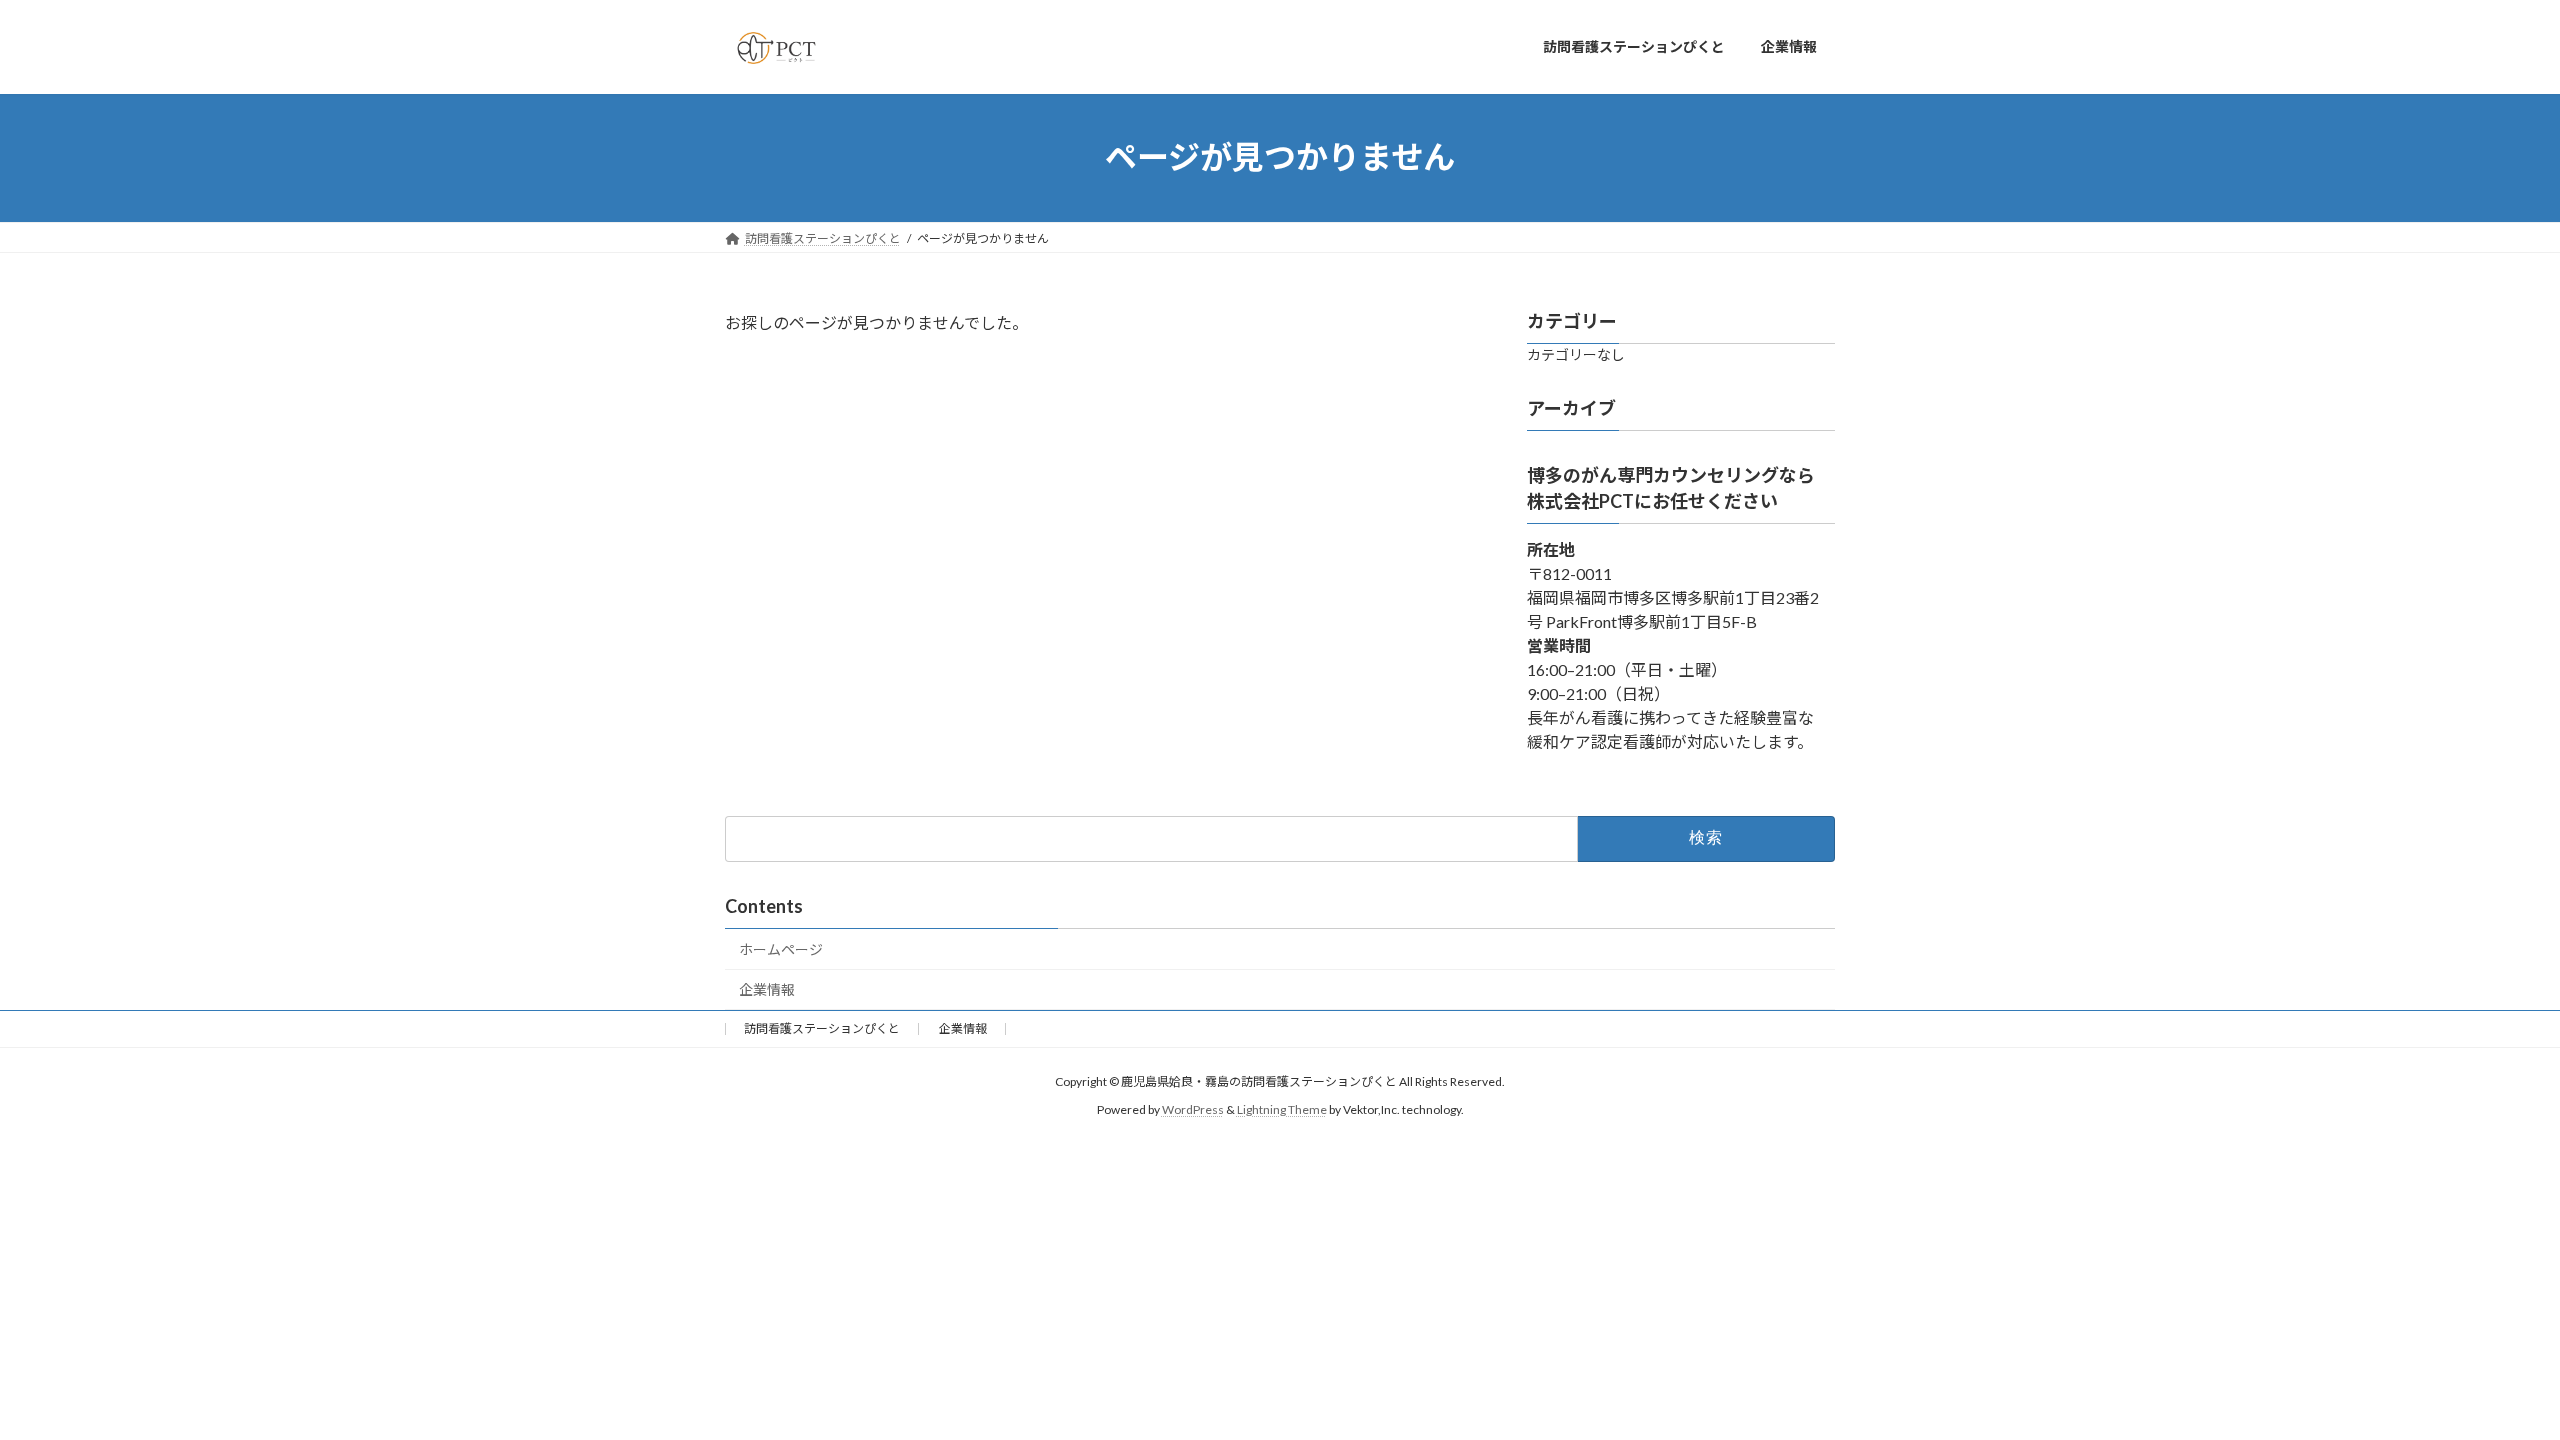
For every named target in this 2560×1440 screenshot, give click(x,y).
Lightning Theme (1282, 1110)
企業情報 (767, 989)
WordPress (1193, 1110)
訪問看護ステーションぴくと (822, 1028)
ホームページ (781, 949)
